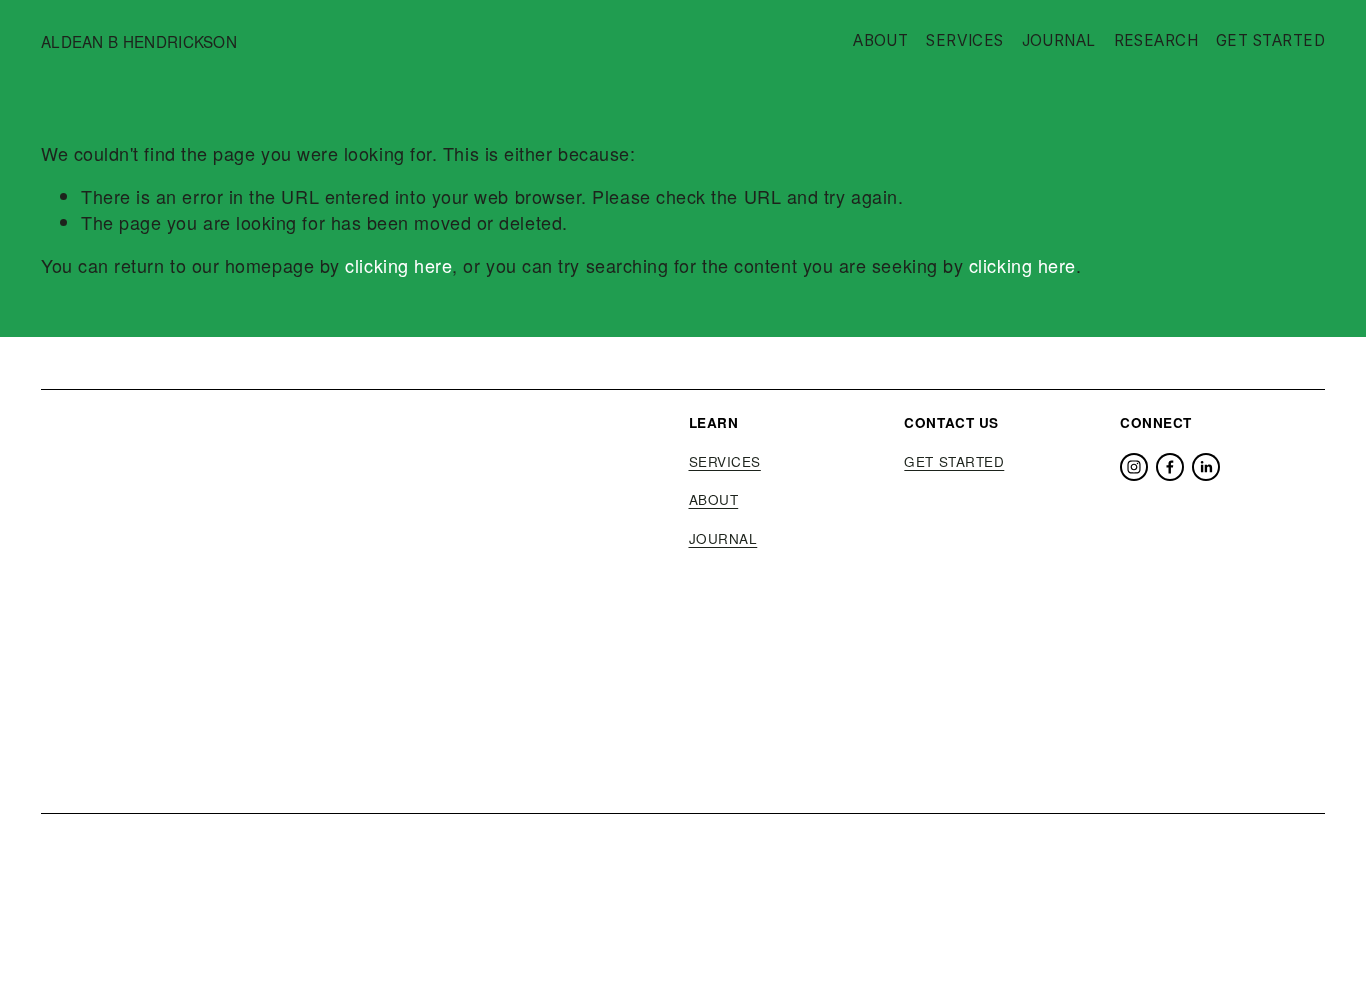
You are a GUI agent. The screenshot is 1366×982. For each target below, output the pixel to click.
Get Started (1270, 40)
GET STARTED (954, 462)
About (880, 40)
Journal (1059, 40)
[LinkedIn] (1206, 467)
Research (1156, 40)
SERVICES (725, 462)
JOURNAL (723, 539)
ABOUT (714, 500)
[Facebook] (1170, 467)
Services (965, 40)
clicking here (398, 265)
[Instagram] (1134, 467)
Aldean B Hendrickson (139, 41)
